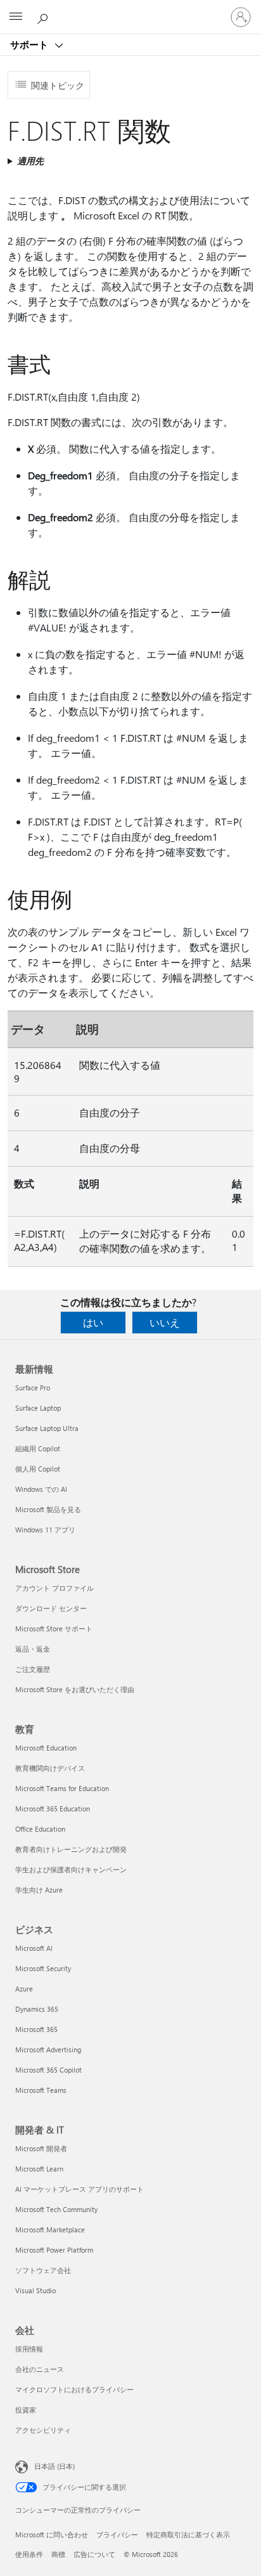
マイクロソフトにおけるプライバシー (74, 2389)
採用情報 (29, 2349)
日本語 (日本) (54, 2466)
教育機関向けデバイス (50, 1768)
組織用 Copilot (38, 1448)
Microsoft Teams (41, 2090)
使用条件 (29, 2554)
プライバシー (117, 2534)
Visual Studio (35, 2290)
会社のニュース (40, 2369)
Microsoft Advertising (48, 2049)
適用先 (30, 161)
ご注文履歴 (33, 1669)
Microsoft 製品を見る (48, 1509)
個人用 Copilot (38, 1469)
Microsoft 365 (36, 2029)
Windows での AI (41, 1489)
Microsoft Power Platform (54, 2250)
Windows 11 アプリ (45, 1530)
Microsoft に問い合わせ (52, 2534)
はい (93, 1322)
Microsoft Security (43, 1968)
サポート (30, 44)
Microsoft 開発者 (41, 2148)
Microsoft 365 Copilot (48, 2070)
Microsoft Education (46, 1748)
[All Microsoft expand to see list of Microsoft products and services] (16, 17)
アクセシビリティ (43, 2430)
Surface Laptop (38, 1408)
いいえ (165, 1322)
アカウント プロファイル (54, 1588)
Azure (24, 1989)
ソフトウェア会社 (43, 2270)
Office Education (40, 1829)
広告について (94, 2554)
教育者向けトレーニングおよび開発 (71, 1849)
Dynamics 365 (37, 2009)
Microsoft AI (34, 1948)
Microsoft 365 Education (53, 1809)
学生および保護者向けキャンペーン (71, 1869)
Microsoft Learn (39, 2169)
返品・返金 (33, 1649)
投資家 (26, 2410)
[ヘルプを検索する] (44, 16)
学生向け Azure (39, 1890)
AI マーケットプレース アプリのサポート (80, 2189)
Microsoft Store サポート (54, 1628)
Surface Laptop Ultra (47, 1428)
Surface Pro (33, 1388)
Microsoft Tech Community (56, 2209)
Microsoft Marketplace (50, 2230)
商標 (58, 2554)
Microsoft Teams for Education (62, 1788)
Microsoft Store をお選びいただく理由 (75, 1689)
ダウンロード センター (51, 1608)
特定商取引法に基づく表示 (188, 2534)
